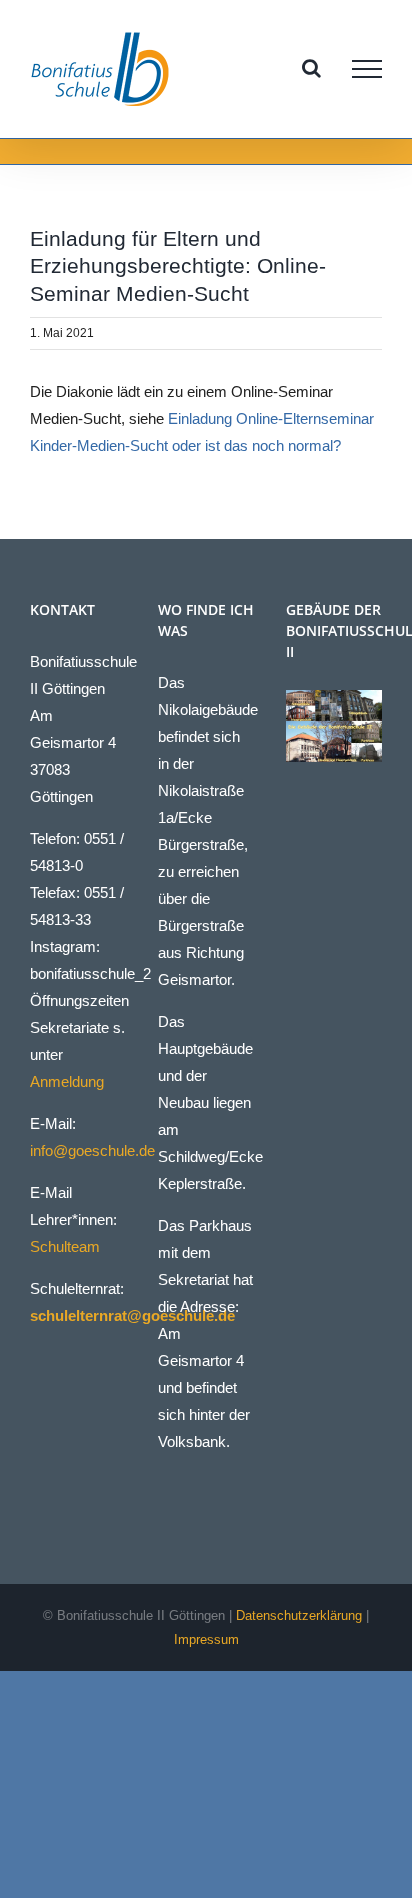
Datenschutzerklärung (299, 1615)
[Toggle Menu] (367, 69)
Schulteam (65, 1246)
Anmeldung (67, 1081)
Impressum (206, 1639)
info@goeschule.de (92, 1150)
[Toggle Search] (311, 68)
